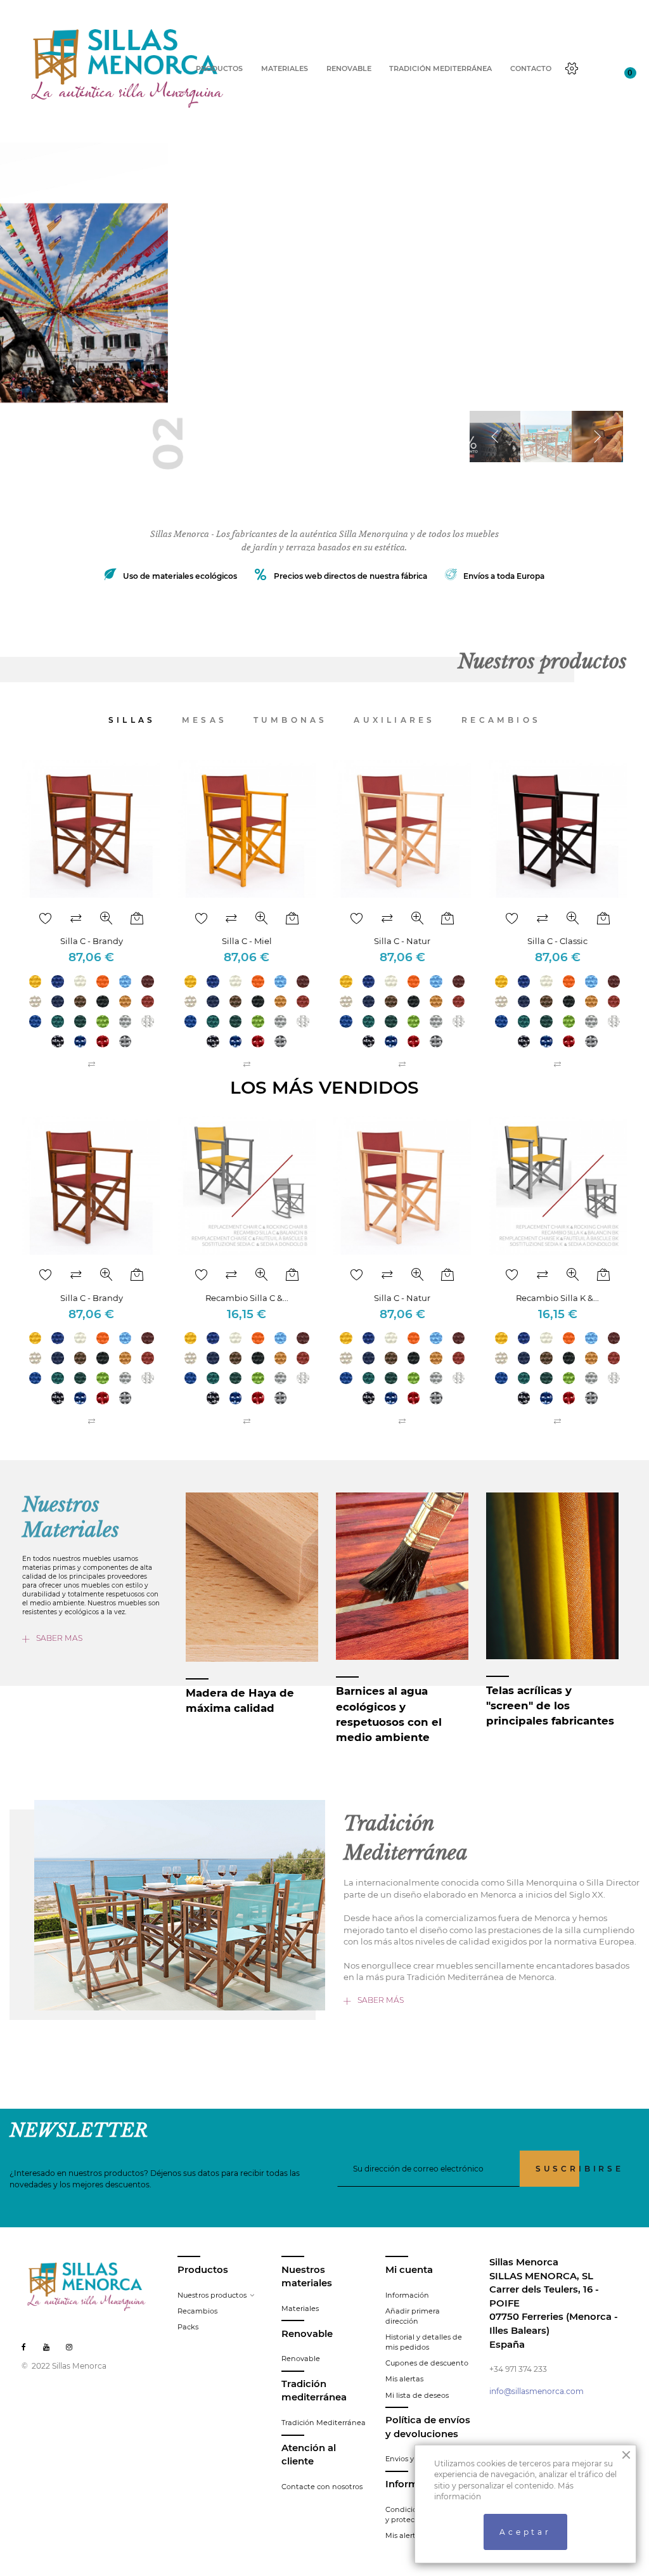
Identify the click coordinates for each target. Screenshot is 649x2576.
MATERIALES (285, 69)
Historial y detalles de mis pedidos (424, 2342)
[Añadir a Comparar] (76, 919)
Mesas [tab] (204, 720)
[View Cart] (621, 69)
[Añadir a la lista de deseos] (46, 919)
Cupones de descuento (427, 2363)
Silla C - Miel (247, 941)
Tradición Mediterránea (324, 2423)
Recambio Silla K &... (557, 1298)
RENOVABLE (349, 69)
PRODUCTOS (219, 69)
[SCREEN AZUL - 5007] (80, 1042)
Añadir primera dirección (413, 2316)
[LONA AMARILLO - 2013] (35, 981)
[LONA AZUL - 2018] (58, 981)
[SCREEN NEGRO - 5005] (58, 1042)
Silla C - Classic (557, 941)
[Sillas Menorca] (128, 68)
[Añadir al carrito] (137, 919)
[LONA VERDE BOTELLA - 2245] (80, 1021)
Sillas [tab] (132, 720)
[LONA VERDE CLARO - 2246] (103, 1021)
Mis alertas (404, 2379)
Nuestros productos (212, 2295)
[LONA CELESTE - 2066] (125, 981)
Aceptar (525, 2532)
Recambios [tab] (501, 720)
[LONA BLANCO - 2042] (80, 981)
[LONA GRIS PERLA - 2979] (125, 1021)
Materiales (300, 2308)
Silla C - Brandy (92, 941)
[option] (324, 316)
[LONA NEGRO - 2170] (103, 1002)
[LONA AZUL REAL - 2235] (35, 1021)
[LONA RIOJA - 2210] (148, 1002)
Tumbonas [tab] (291, 720)
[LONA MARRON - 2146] (80, 1002)
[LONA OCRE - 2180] (125, 1002)
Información (407, 2295)
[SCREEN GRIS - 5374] (125, 1042)
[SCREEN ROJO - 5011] (103, 1042)
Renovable (301, 2359)
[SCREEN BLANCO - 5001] (148, 1021)
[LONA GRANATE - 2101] (148, 981)
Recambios (197, 2311)
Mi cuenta (409, 2270)
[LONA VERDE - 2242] (58, 1021)
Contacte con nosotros (322, 2487)
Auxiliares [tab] (394, 720)
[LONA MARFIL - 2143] (35, 1002)
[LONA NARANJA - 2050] (103, 981)
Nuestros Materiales (71, 1518)
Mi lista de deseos (417, 2395)
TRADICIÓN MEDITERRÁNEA (440, 69)
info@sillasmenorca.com (537, 2391)
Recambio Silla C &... (247, 1298)
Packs (188, 2327)
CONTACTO (531, 69)
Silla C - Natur (402, 941)
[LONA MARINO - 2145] (58, 1002)
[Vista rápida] (106, 919)
